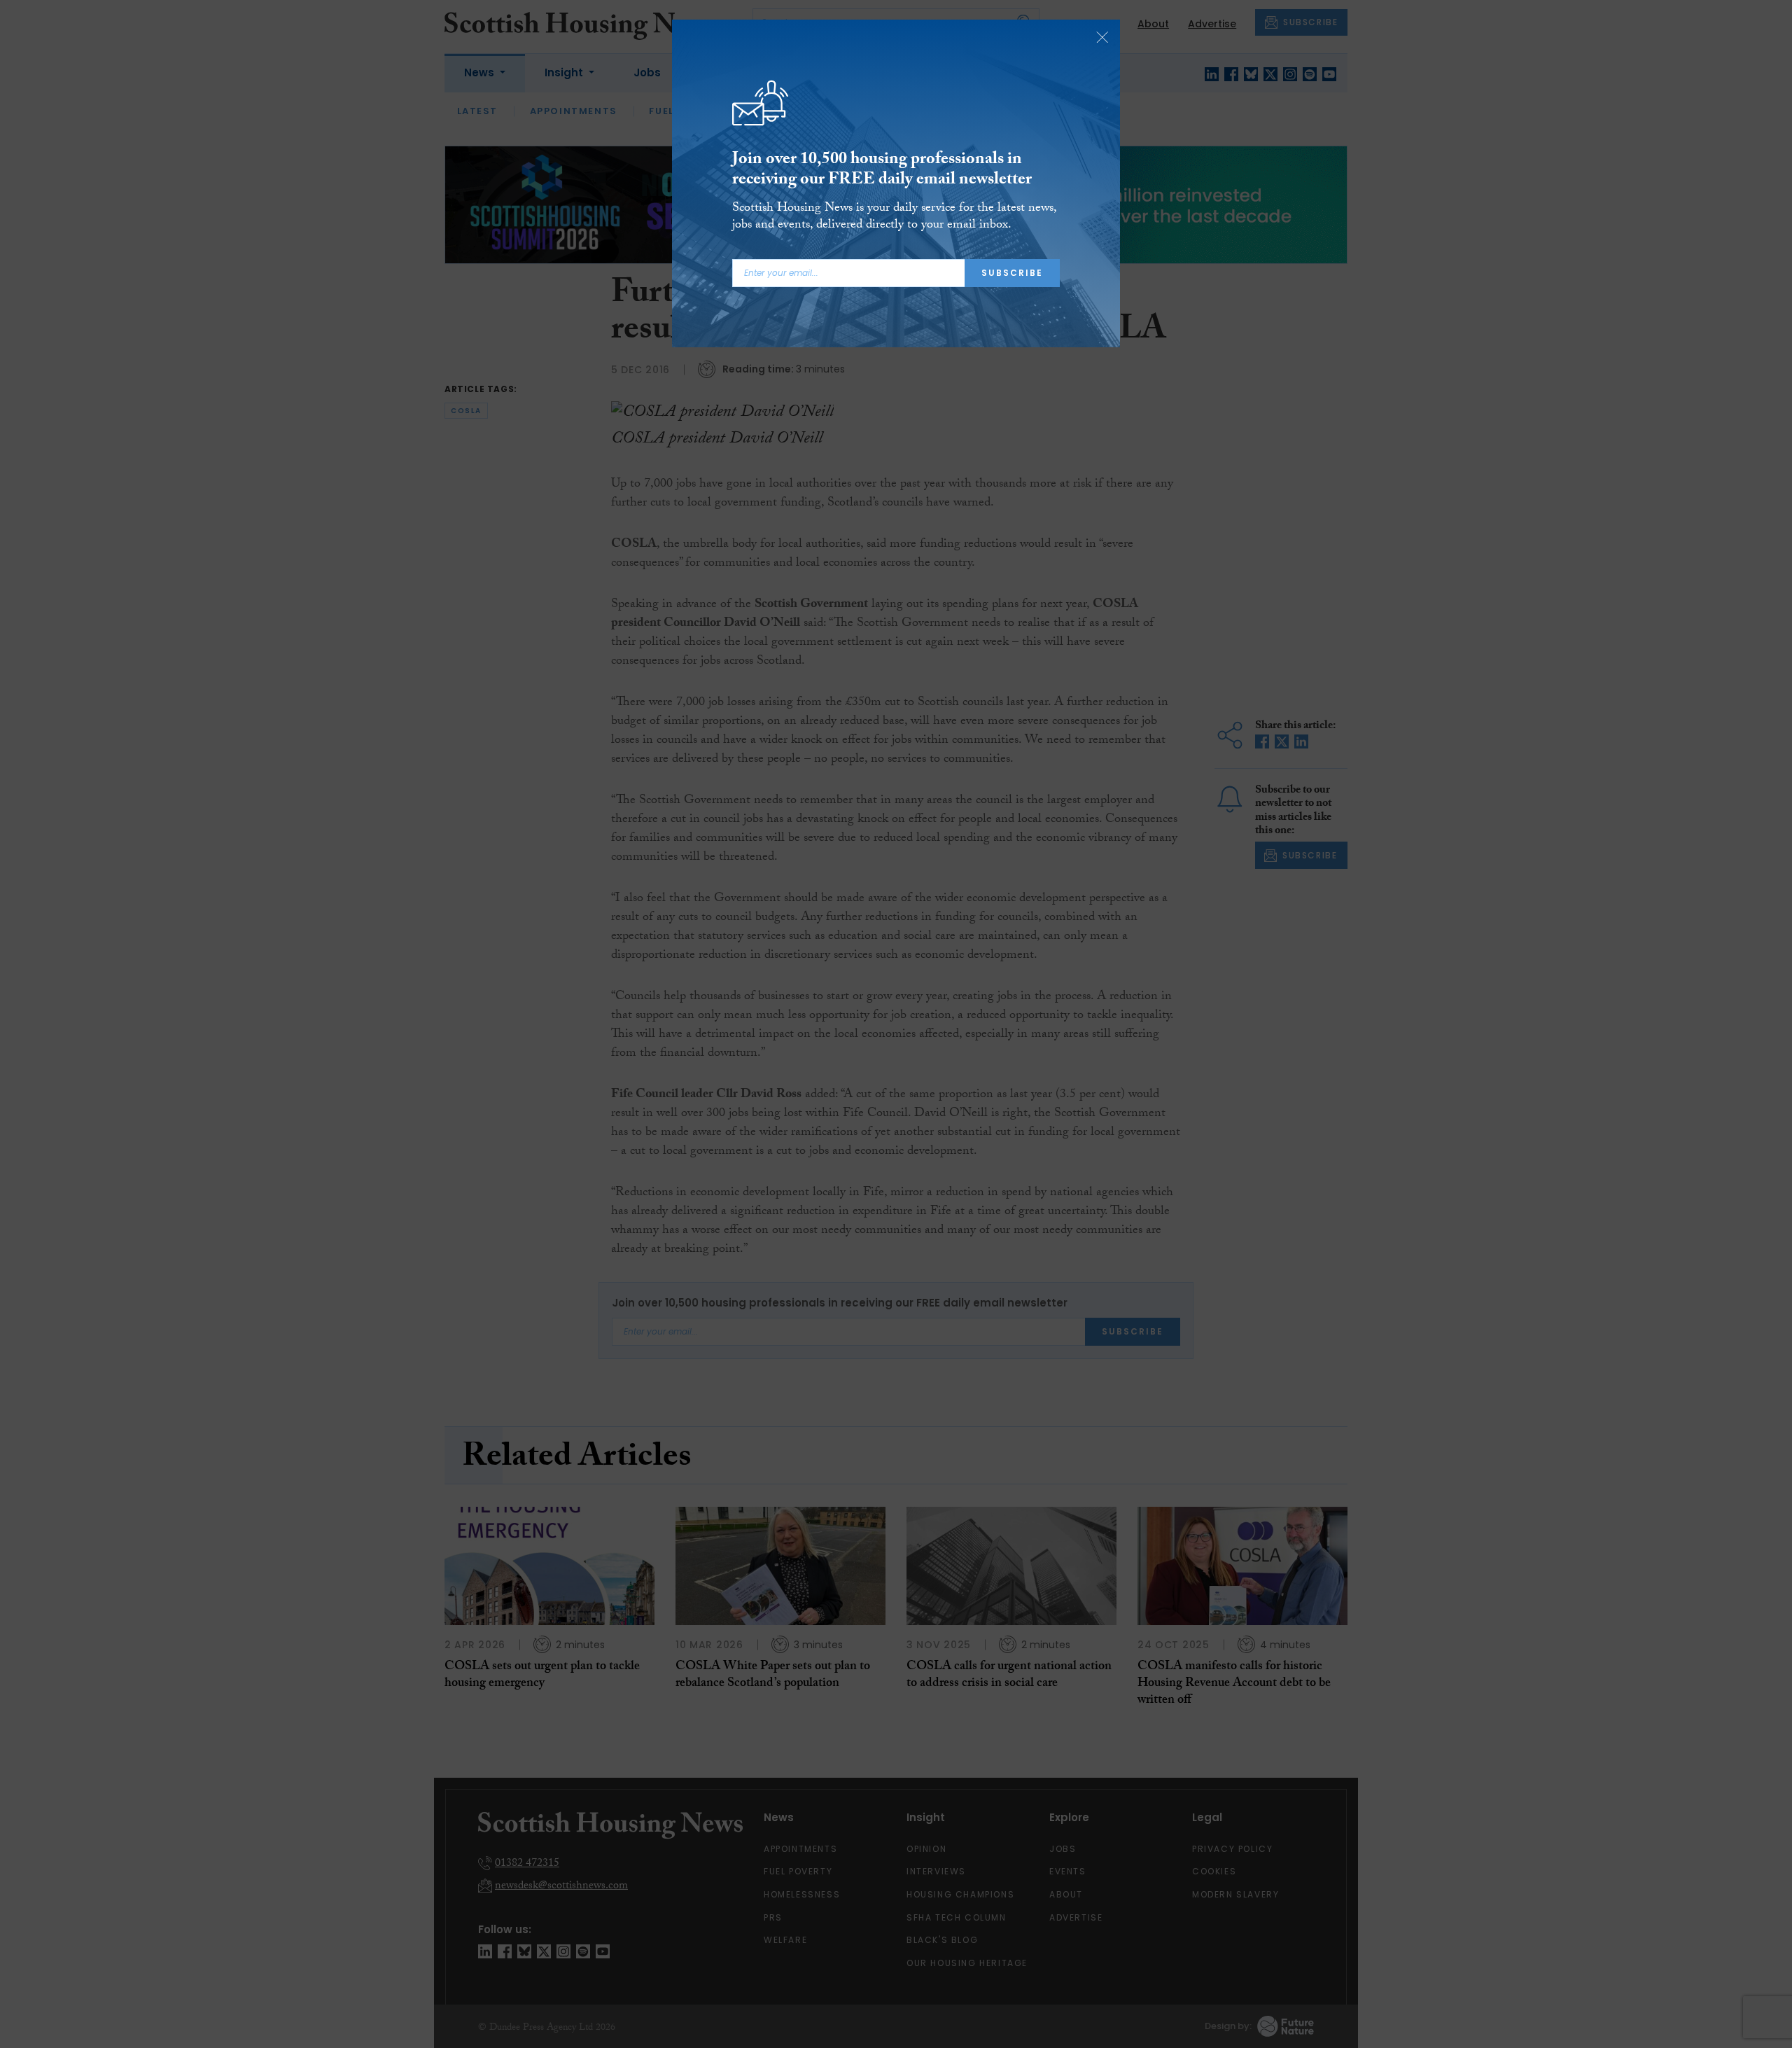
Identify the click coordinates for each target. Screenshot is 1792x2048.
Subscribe (1012, 273)
